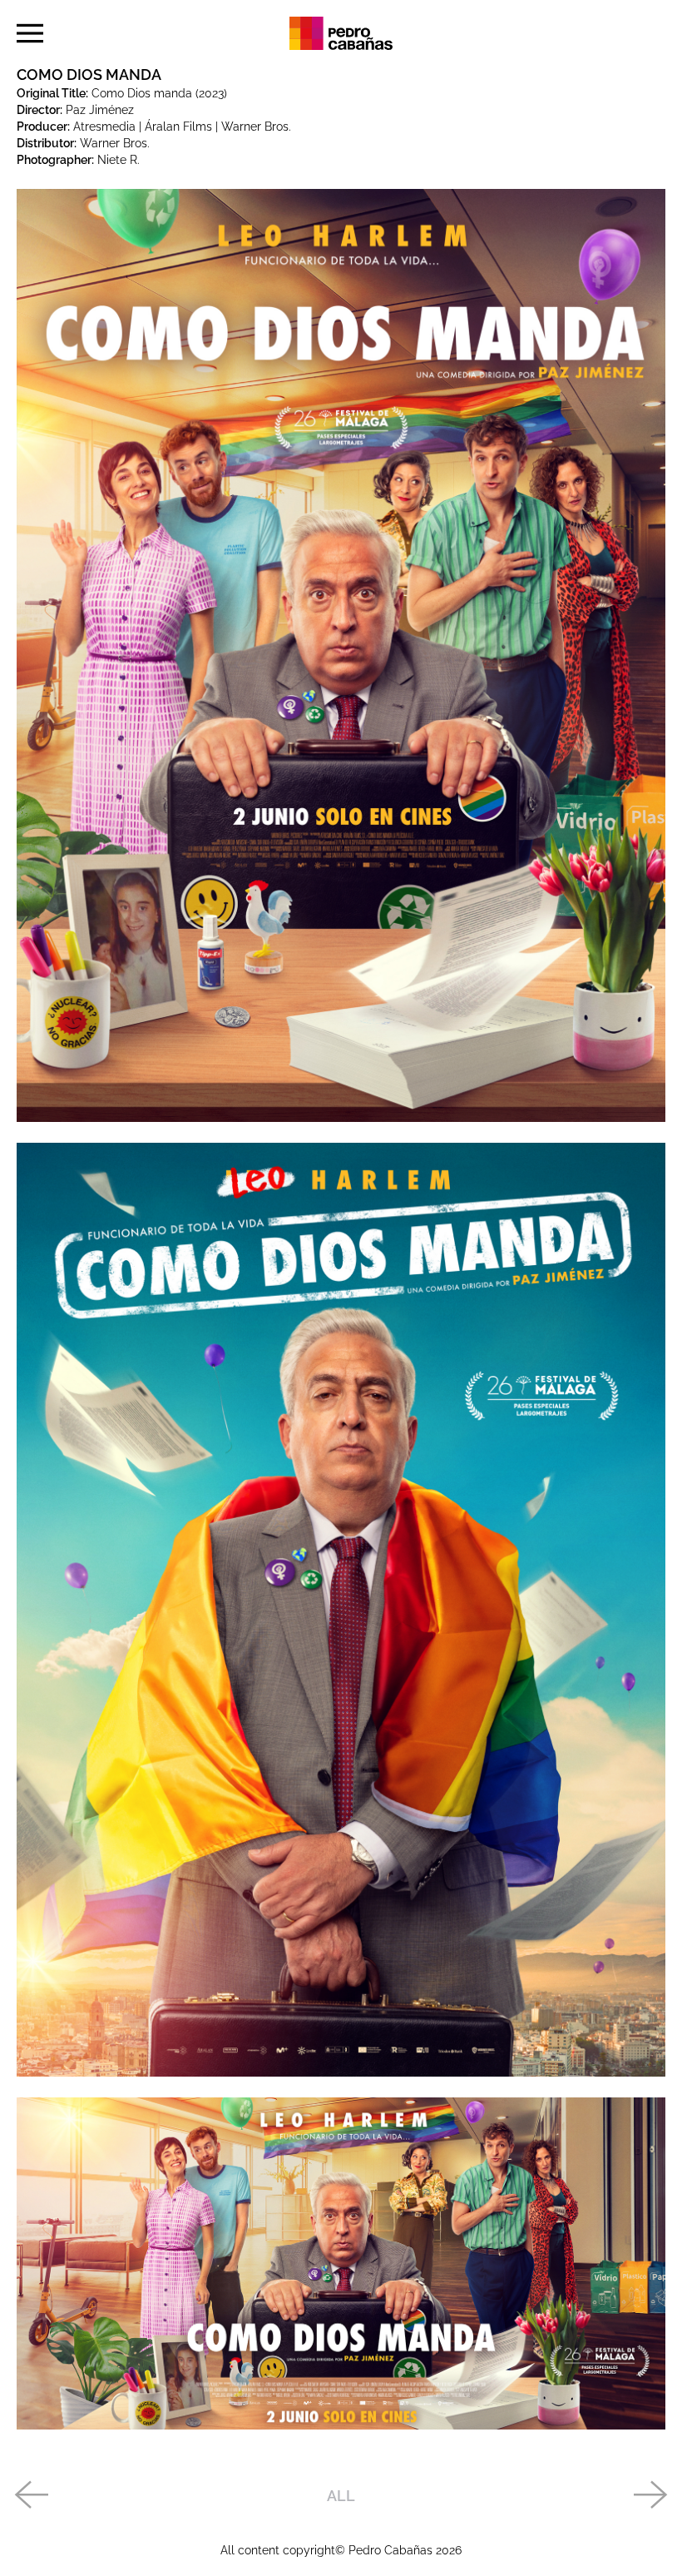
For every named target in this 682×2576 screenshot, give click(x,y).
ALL (341, 2496)
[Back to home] (341, 33)
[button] (30, 33)
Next (651, 2496)
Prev (31, 2496)
